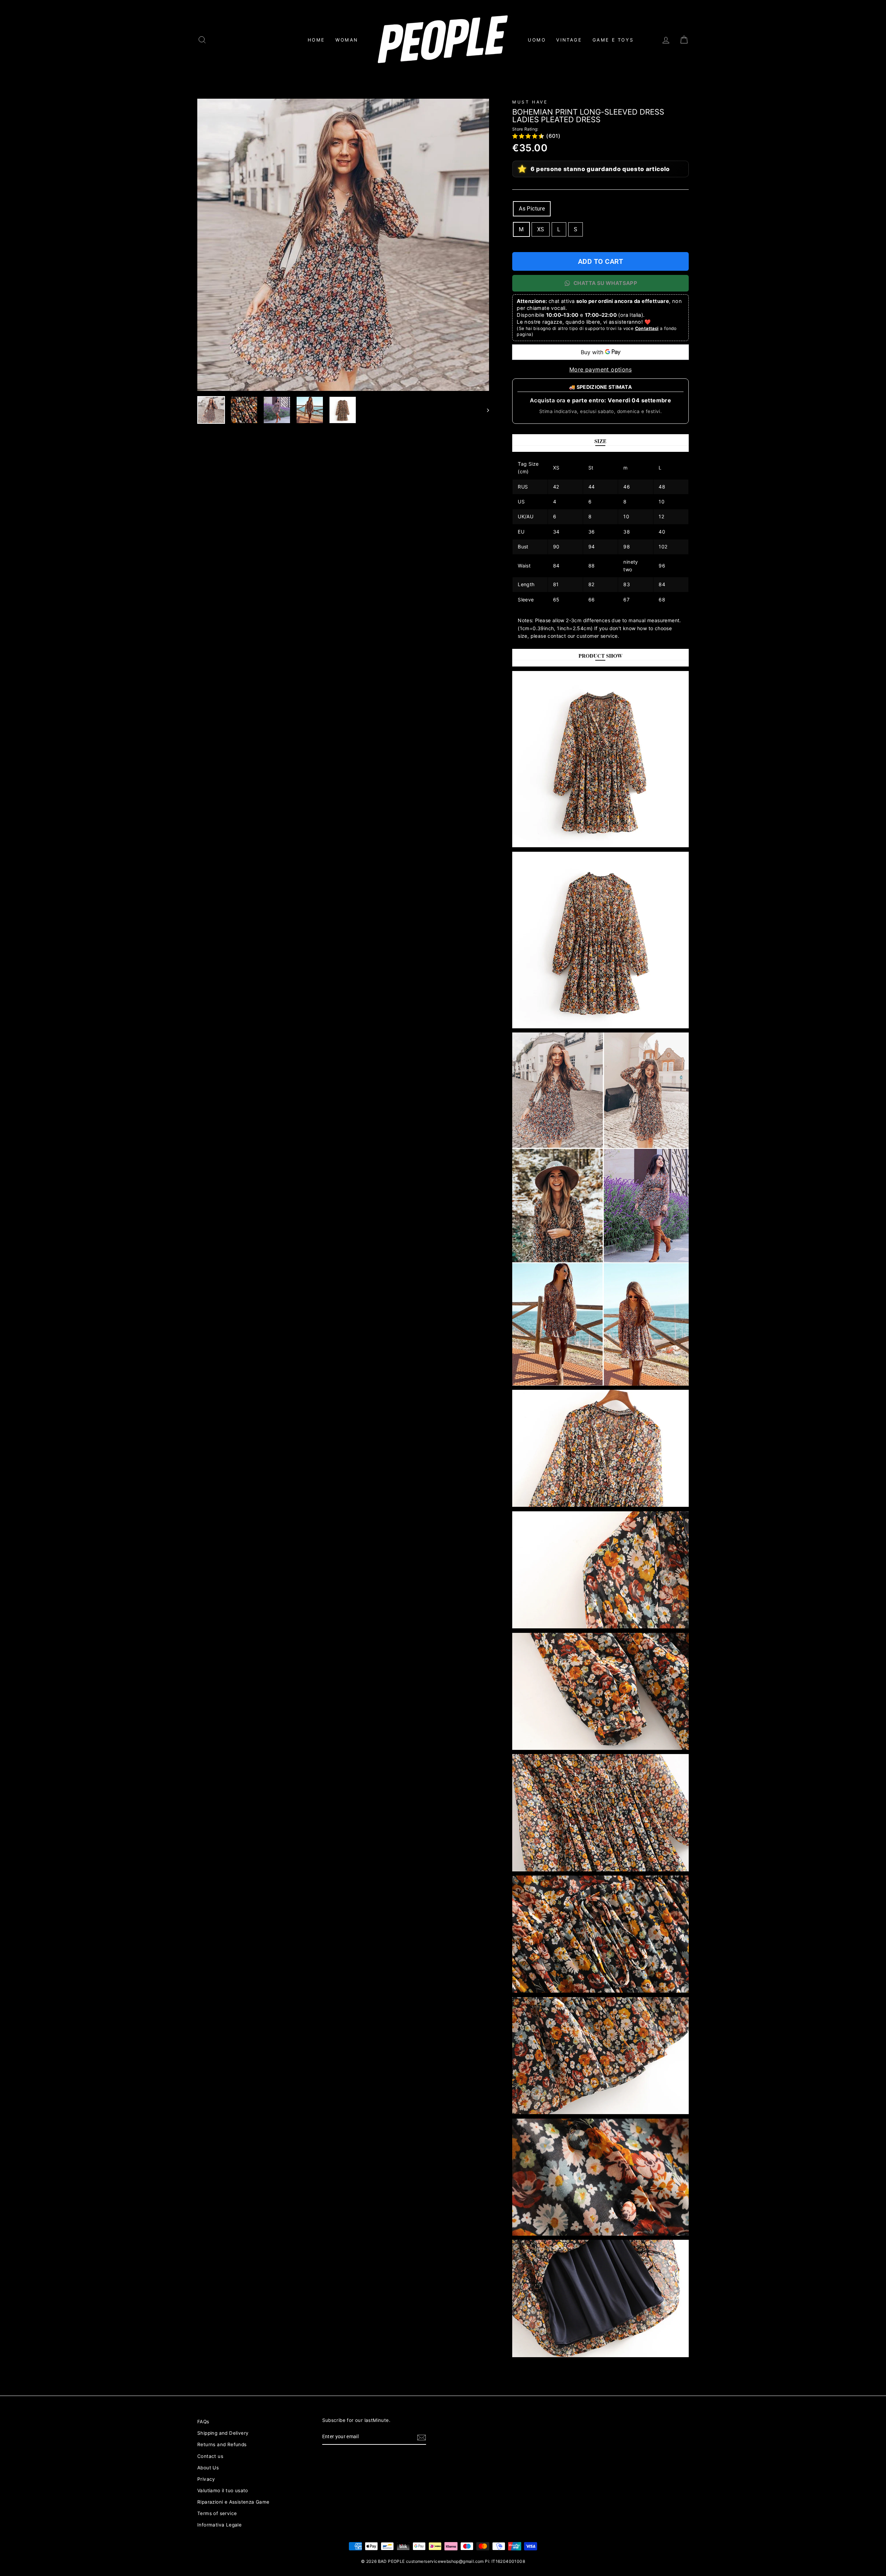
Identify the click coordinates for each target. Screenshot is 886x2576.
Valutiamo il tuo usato (223, 2490)
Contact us (210, 2456)
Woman (347, 40)
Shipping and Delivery (223, 2433)
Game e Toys (613, 40)
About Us (208, 2468)
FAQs (203, 2422)
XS (541, 229)
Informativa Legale (219, 2525)
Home (316, 40)
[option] (343, 245)
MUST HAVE (530, 102)
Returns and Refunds (222, 2444)
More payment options (600, 369)
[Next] (485, 410)
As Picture (532, 209)
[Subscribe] (422, 2437)
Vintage (569, 40)
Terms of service (217, 2513)
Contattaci (647, 328)
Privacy (206, 2479)
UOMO (537, 40)
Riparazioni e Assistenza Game (233, 2502)
